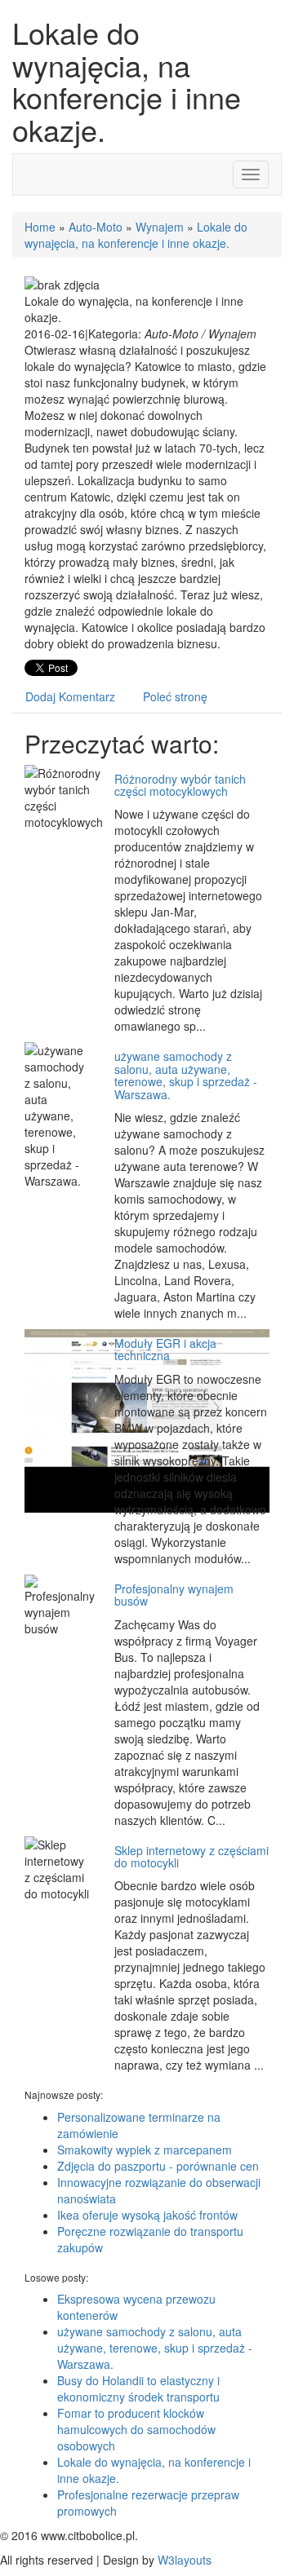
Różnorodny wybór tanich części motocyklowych (180, 785)
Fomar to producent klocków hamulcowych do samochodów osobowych (136, 2429)
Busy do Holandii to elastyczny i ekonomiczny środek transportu (138, 2388)
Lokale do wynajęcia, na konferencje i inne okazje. (136, 235)
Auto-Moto (96, 227)
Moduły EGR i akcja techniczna (165, 1349)
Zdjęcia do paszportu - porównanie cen (158, 2166)
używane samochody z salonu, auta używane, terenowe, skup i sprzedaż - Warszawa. (186, 1075)
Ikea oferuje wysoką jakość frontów (147, 2215)
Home (40, 227)
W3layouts (185, 2560)
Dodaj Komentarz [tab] (70, 696)
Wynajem (160, 227)
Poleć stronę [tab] (175, 696)
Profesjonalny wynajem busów (174, 1595)
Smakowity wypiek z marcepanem (145, 2150)
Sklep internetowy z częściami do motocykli (192, 1856)
